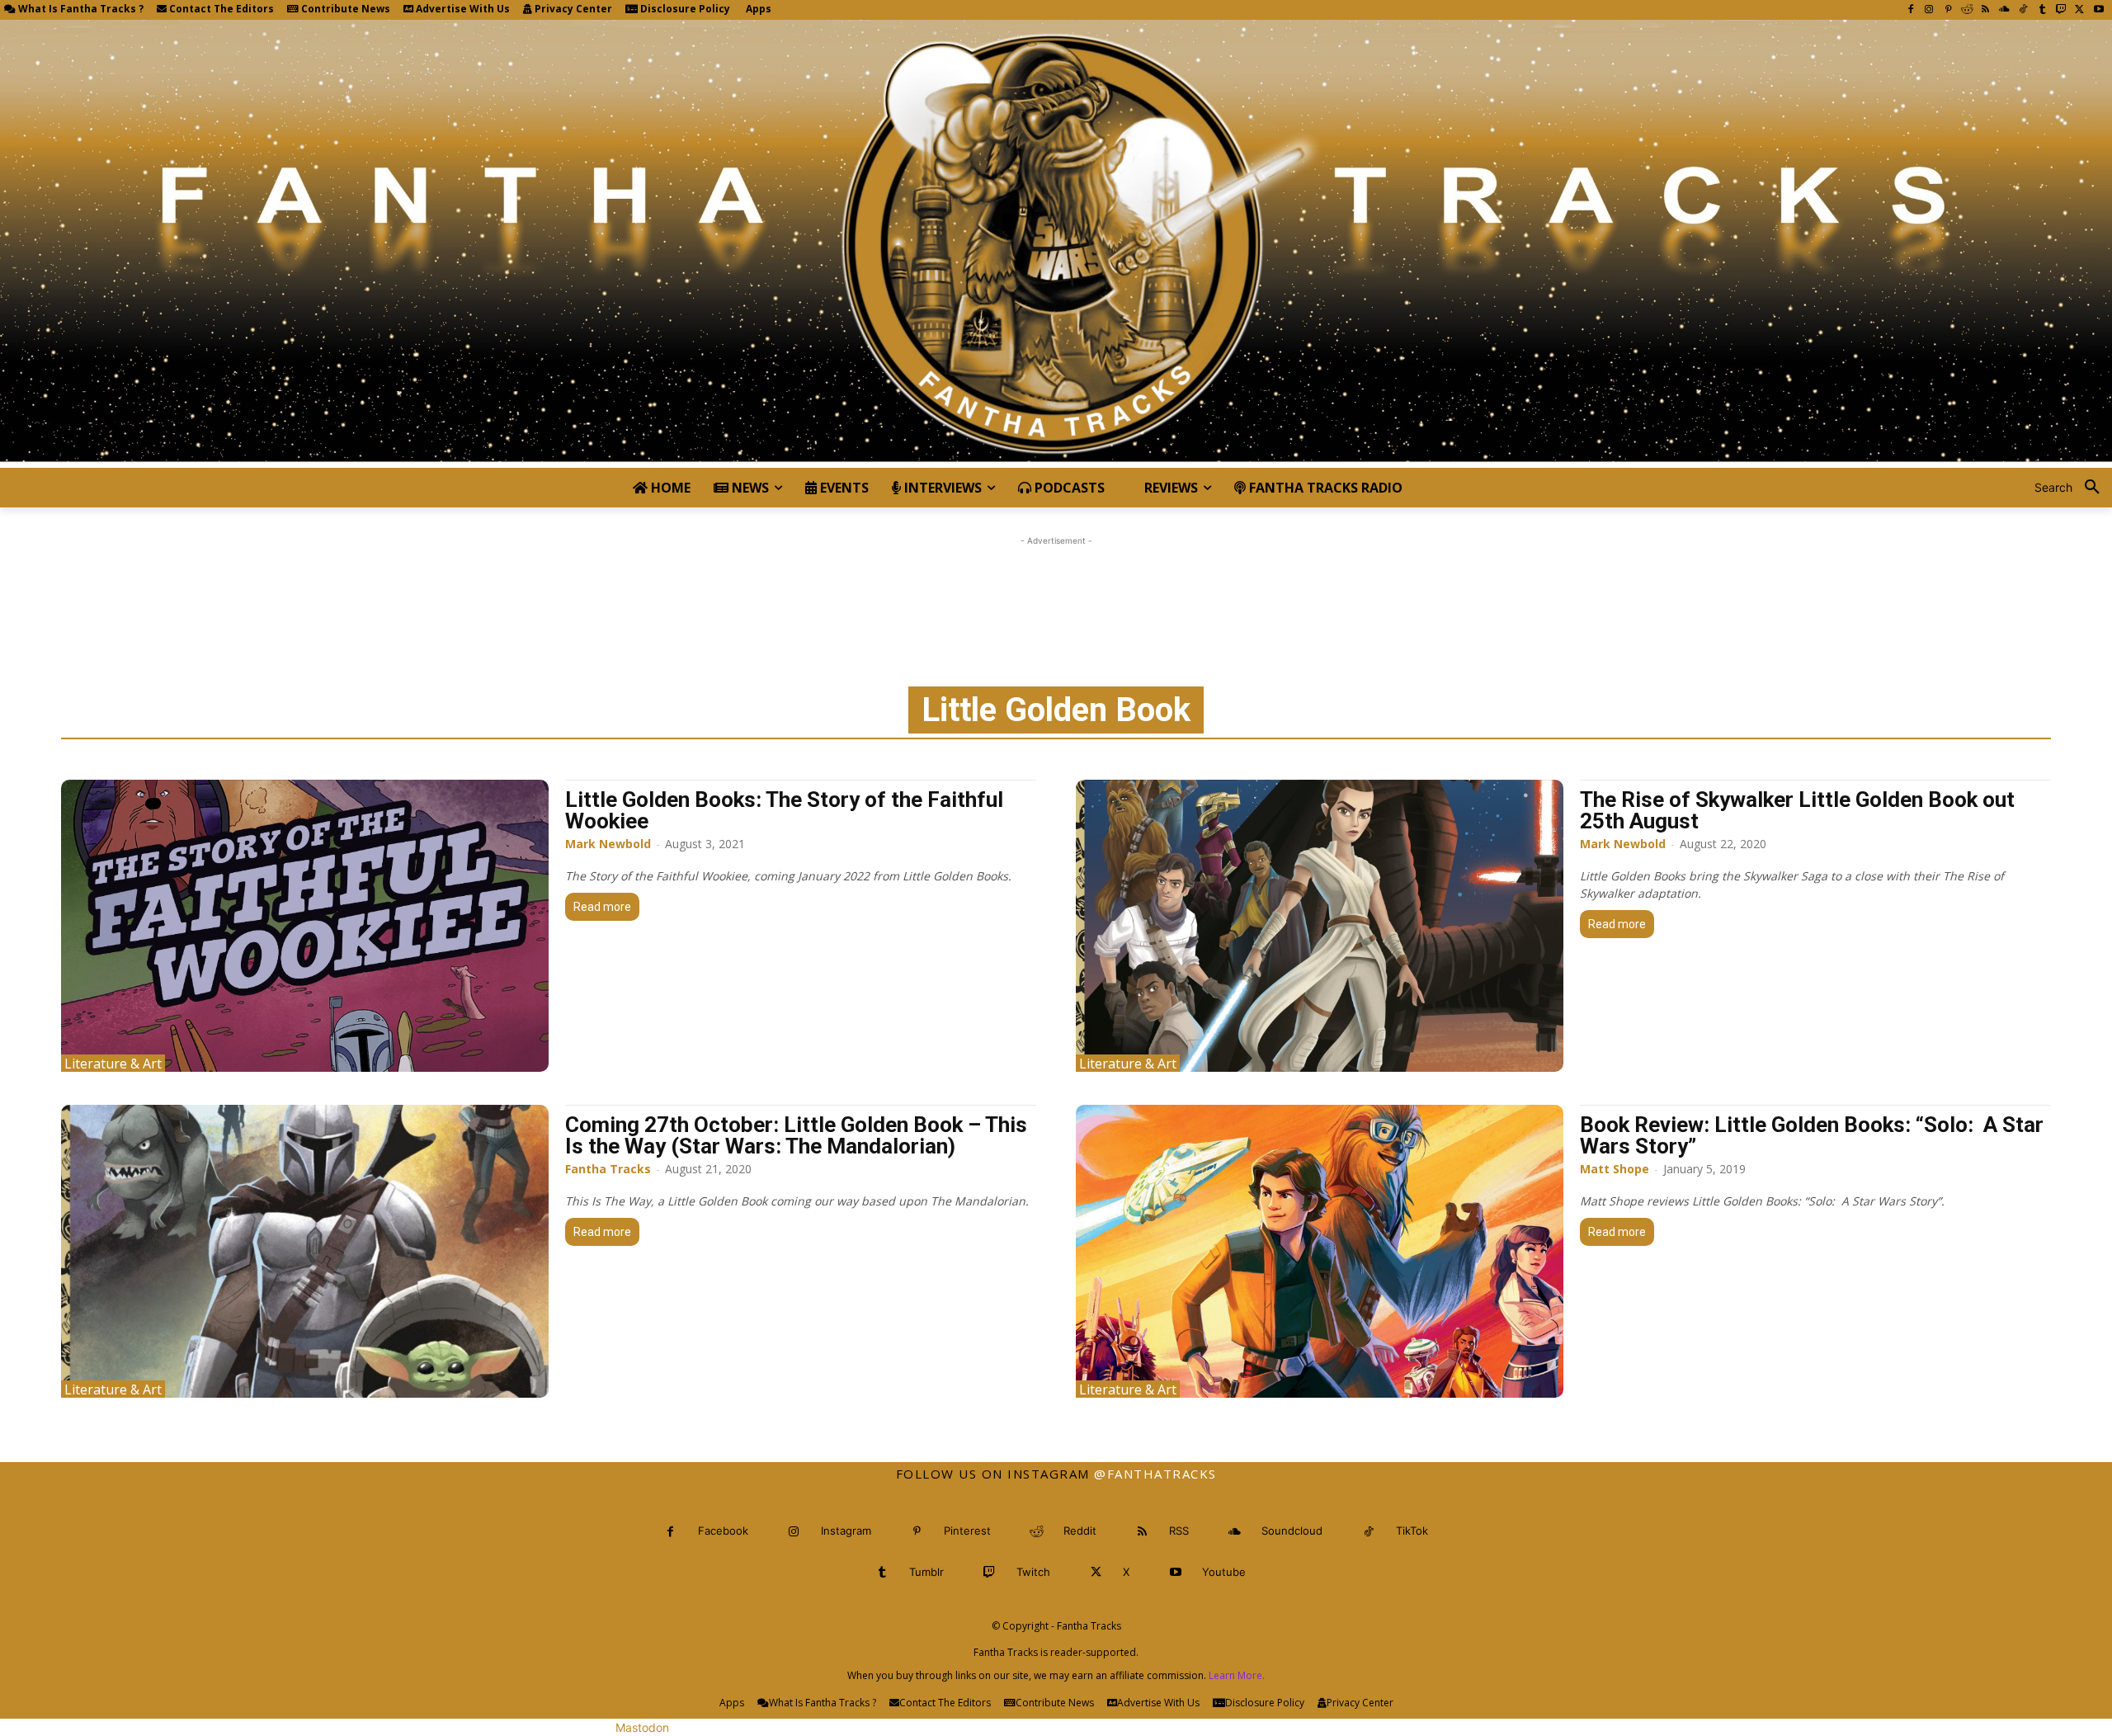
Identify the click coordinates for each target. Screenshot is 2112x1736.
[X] (2079, 10)
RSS (1179, 1531)
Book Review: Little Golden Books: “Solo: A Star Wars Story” (1812, 1135)
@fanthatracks (1155, 1474)
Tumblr (926, 1572)
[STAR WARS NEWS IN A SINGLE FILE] (1056, 244)
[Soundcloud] (2004, 10)
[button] (2073, 488)
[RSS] (1985, 10)
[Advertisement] (1056, 587)
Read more (602, 907)
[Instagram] (1929, 10)
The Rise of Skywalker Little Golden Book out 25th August (1797, 810)
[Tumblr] (2042, 10)
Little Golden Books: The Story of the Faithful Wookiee (784, 810)
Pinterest (967, 1531)
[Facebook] (1910, 10)
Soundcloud (1292, 1531)
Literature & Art (113, 1063)
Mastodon (642, 1727)
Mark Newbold (608, 844)
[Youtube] (2098, 10)
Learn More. (1237, 1675)
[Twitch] (2061, 10)
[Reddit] (1967, 10)
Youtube (1224, 1572)
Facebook (723, 1531)
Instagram (846, 1531)
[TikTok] (2023, 10)
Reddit (1080, 1531)
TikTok (1412, 1531)
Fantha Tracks (608, 1169)
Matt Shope (1615, 1169)
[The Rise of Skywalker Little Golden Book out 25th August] (1320, 926)
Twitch (1033, 1572)
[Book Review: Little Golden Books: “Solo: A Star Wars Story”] (1320, 1251)
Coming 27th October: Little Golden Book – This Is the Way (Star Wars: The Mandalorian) (796, 1135)
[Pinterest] (1948, 10)
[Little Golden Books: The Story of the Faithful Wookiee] (305, 926)
